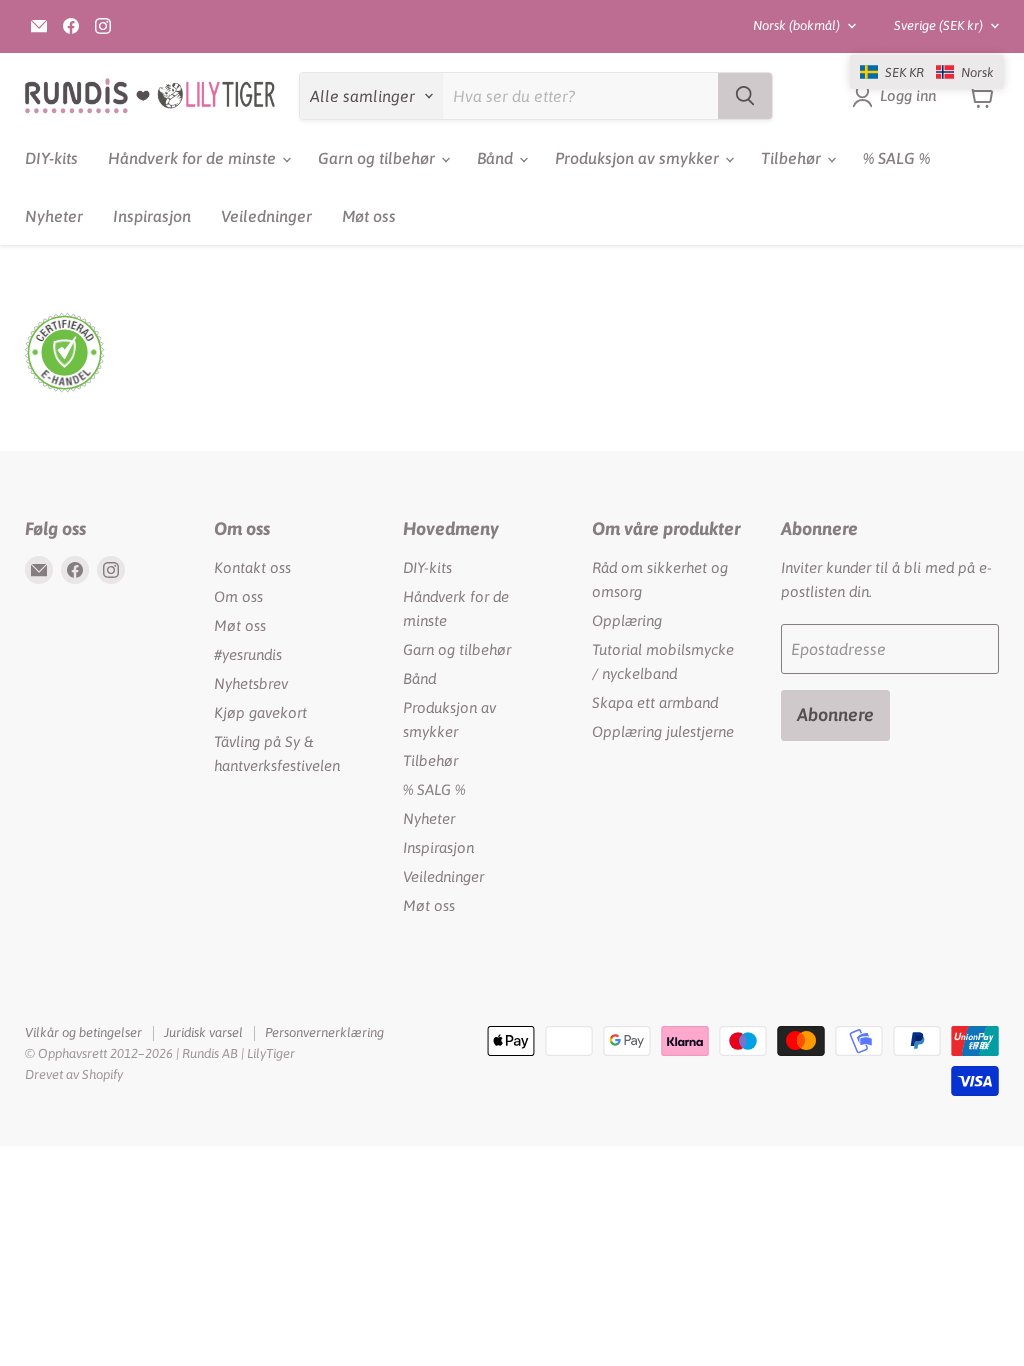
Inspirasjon (152, 216)
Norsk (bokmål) (796, 25)
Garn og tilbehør (378, 158)
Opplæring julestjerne (663, 731)
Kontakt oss (252, 567)
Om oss (238, 596)
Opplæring (627, 620)
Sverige (938, 25)
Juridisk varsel (203, 1032)
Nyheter (54, 216)
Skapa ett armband (655, 702)
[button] (927, 72)
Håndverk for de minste (194, 158)
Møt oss (369, 216)
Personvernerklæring (324, 1032)
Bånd (497, 158)
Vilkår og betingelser (83, 1032)
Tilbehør (793, 158)
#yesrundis (248, 654)
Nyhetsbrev (251, 683)
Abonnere (835, 714)
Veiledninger (266, 216)
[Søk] (745, 96)
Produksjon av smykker (639, 158)
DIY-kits (51, 158)
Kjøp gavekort (260, 712)
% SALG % (896, 158)
